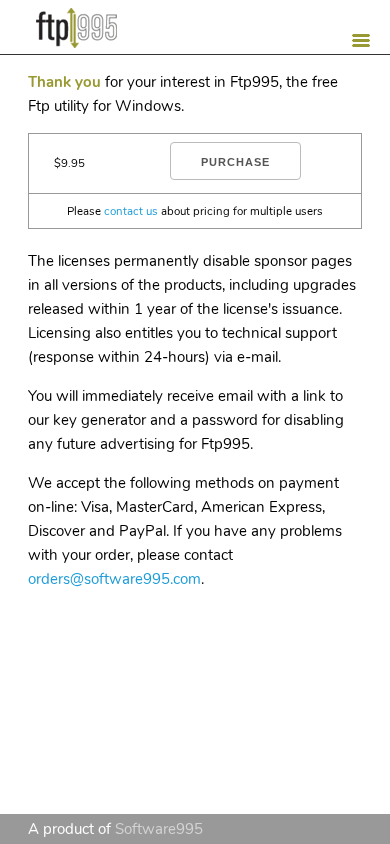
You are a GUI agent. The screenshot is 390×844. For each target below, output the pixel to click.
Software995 (159, 829)
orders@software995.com (114, 579)
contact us (131, 211)
